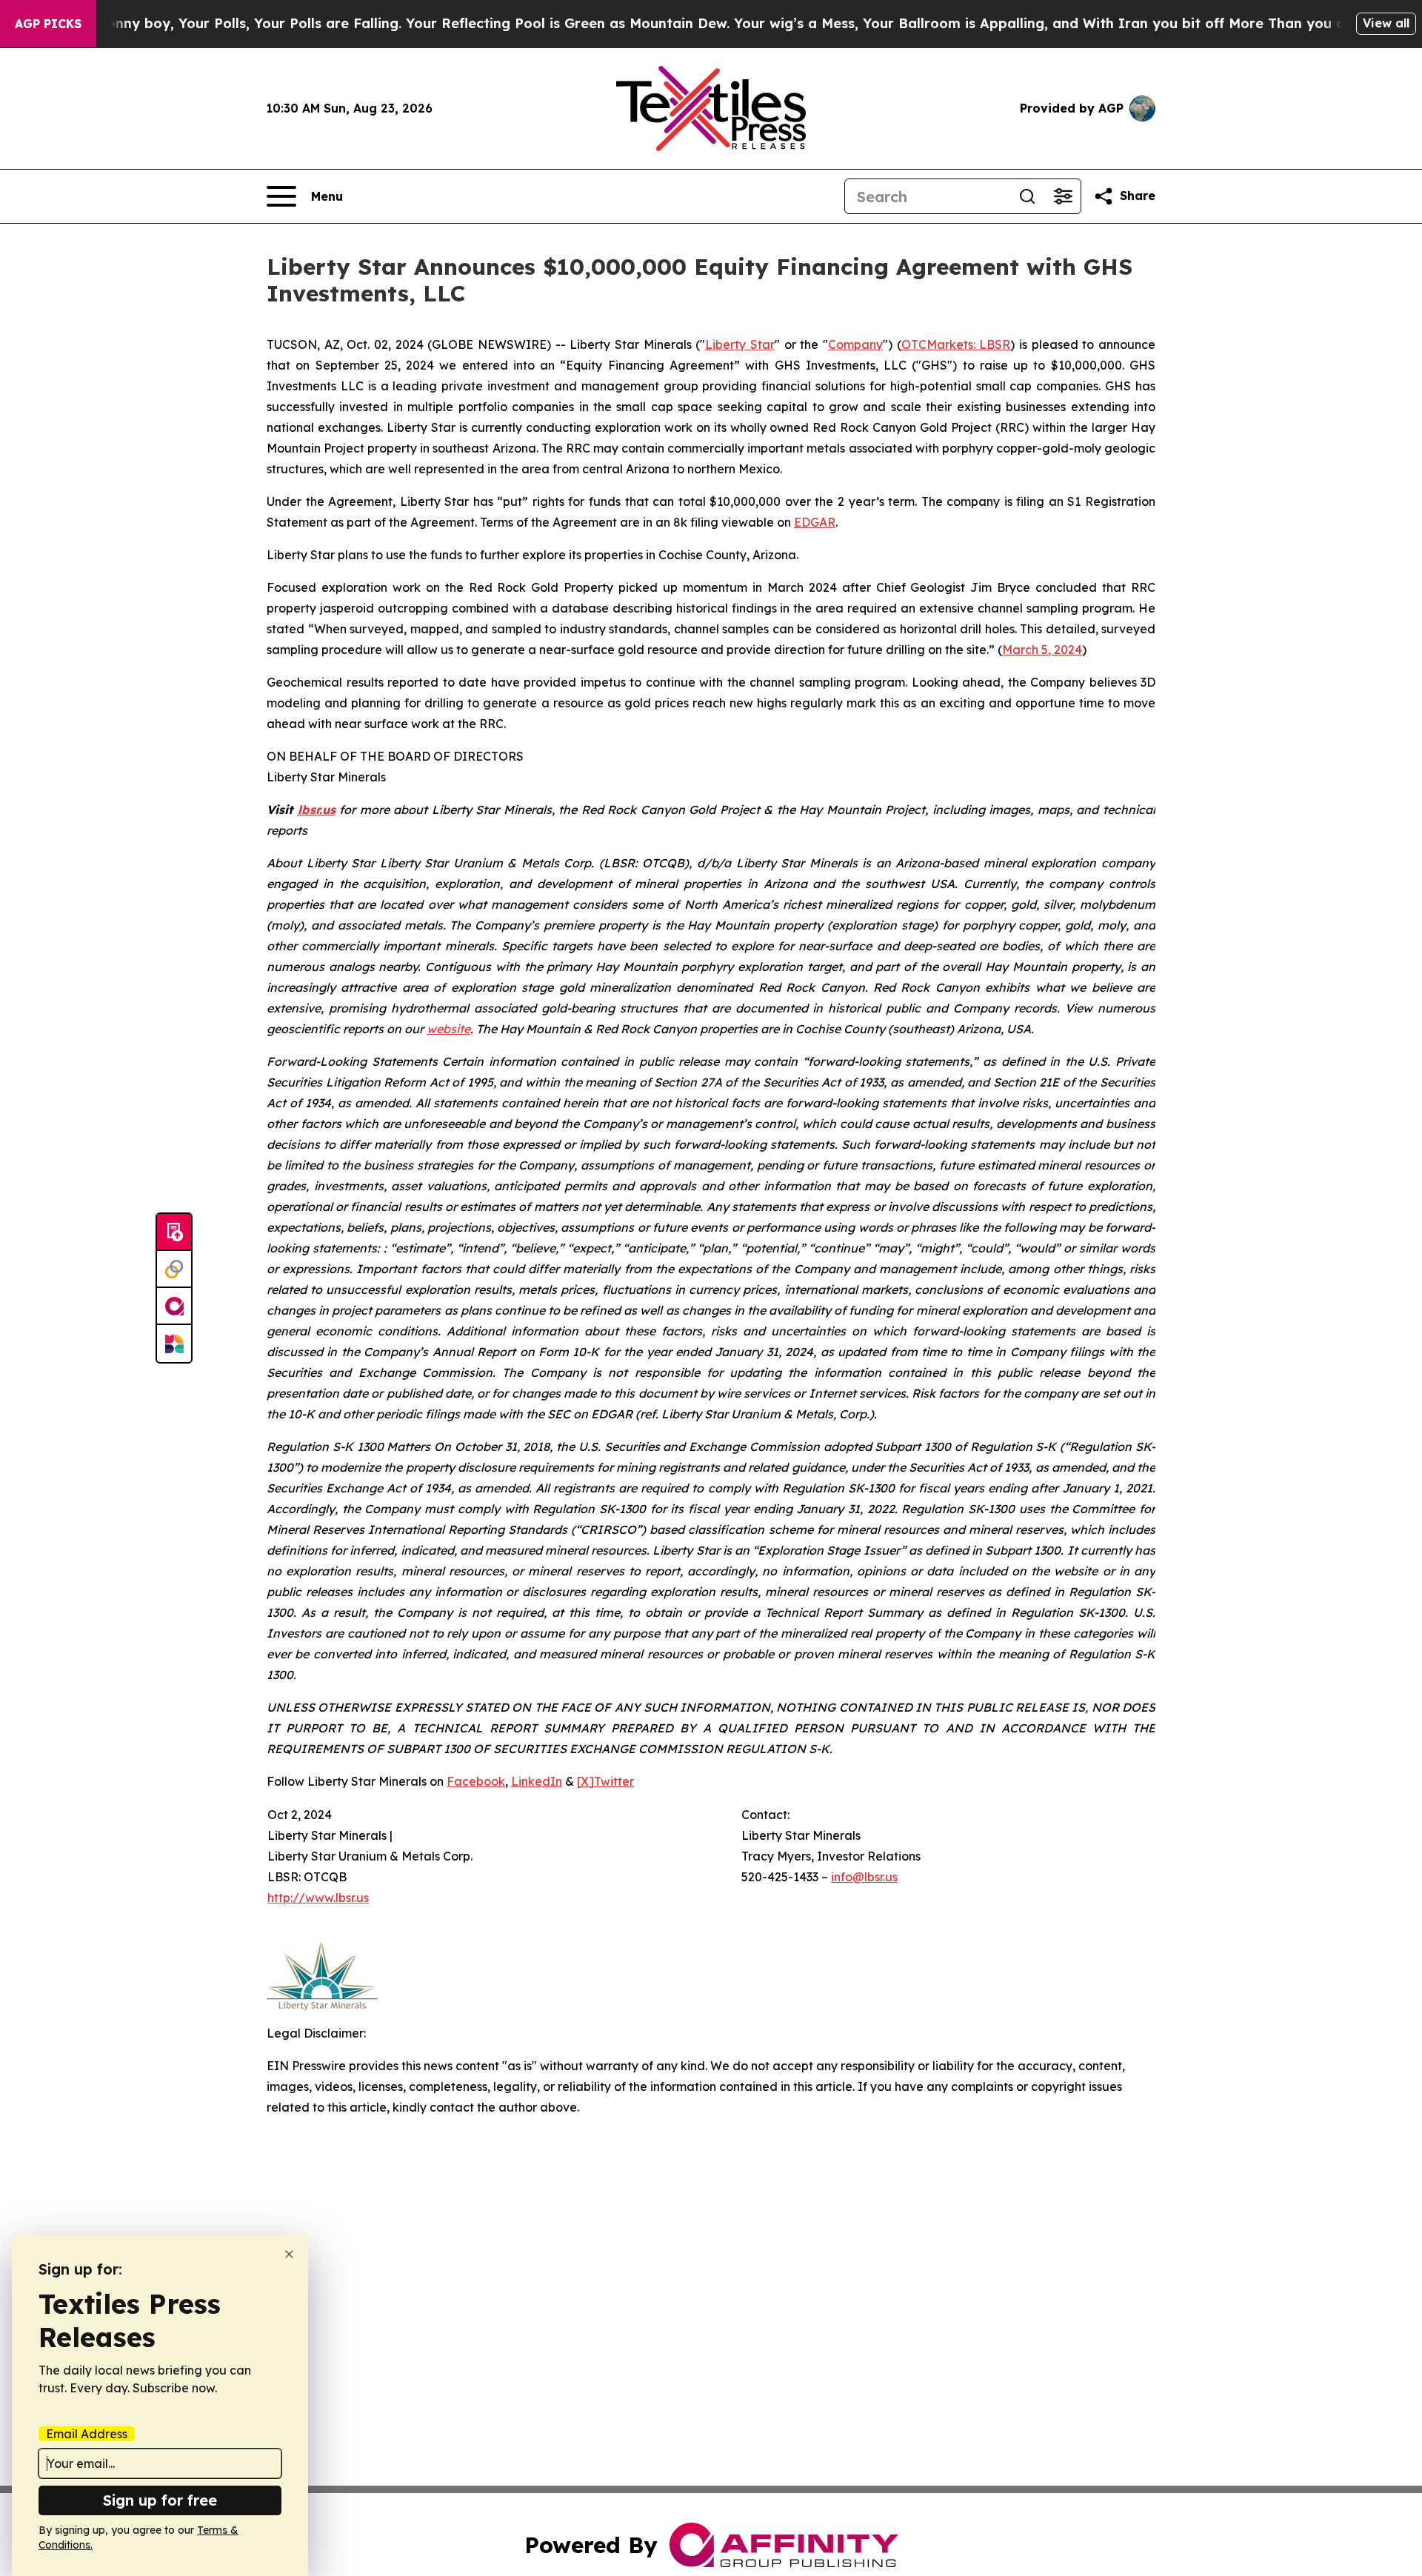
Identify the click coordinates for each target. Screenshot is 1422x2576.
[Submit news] (174, 1232)
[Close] (289, 2254)
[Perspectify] (174, 1269)
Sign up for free (160, 2500)
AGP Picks (48, 24)
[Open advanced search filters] (1063, 196)
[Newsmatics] (174, 1344)
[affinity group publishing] (174, 1307)
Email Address (87, 2434)
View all (1386, 23)
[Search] (1027, 196)
